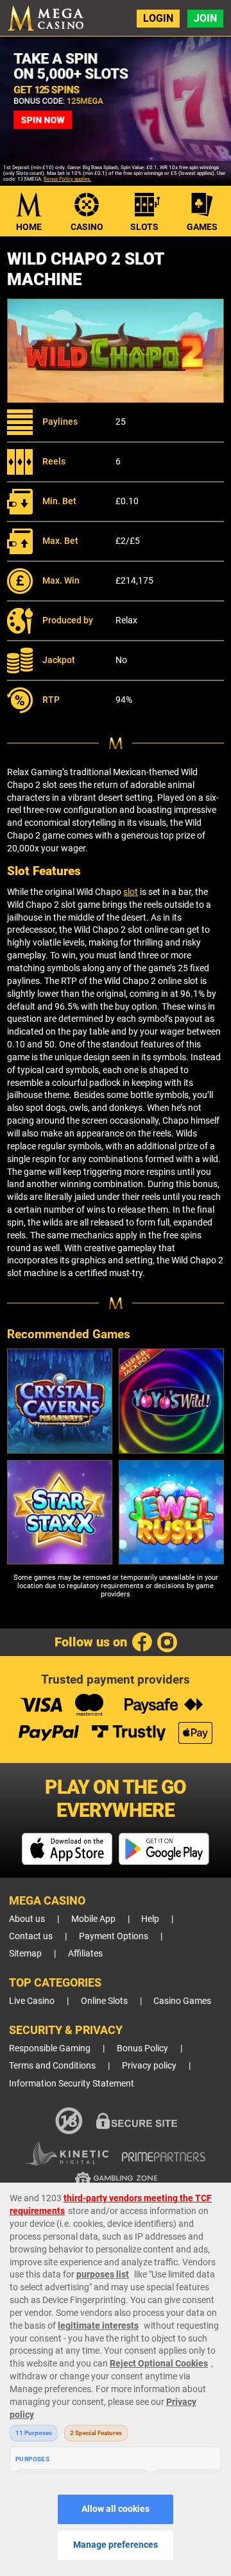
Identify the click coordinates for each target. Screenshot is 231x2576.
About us (27, 1919)
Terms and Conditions (52, 2066)
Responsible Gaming (50, 2048)
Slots (144, 227)
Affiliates (85, 1954)
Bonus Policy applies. (67, 179)
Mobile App (93, 1919)
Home (29, 227)
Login (158, 18)
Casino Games (182, 2001)
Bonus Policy (142, 2048)
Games (202, 227)
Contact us (31, 1936)
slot (131, 892)
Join (205, 18)
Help (150, 1919)
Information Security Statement (72, 2084)
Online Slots (104, 2001)
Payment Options (114, 1936)
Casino (87, 227)
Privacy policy (149, 2066)
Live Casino (32, 2001)
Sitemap (25, 1954)
